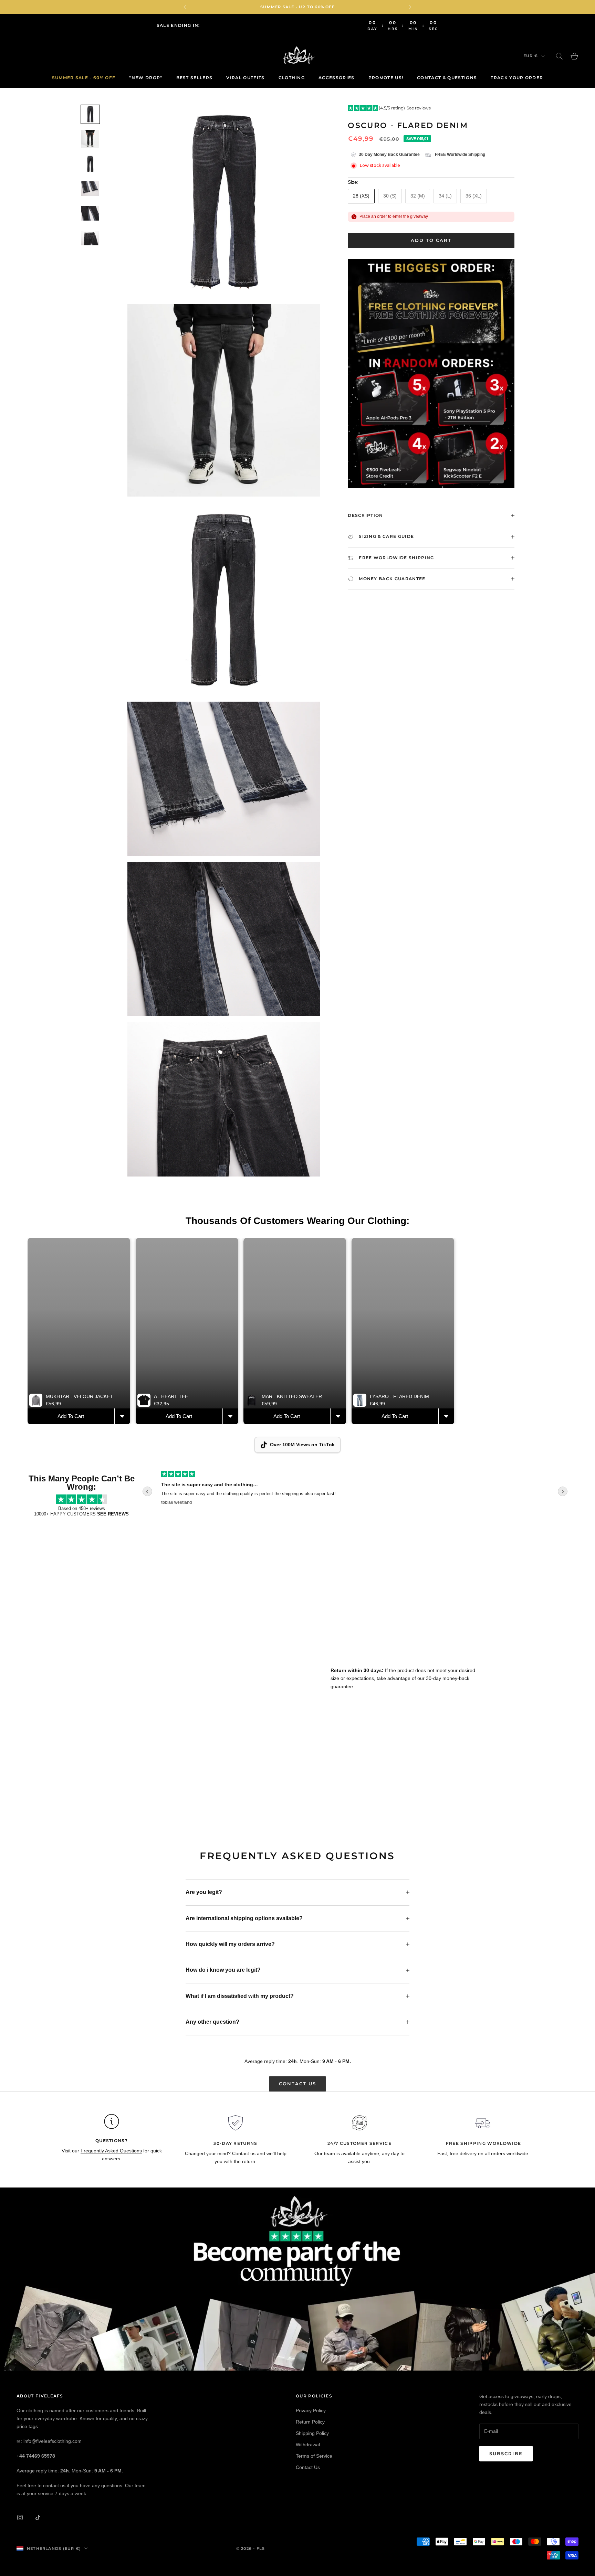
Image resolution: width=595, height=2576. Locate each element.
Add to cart (431, 240)
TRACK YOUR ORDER (517, 78)
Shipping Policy (312, 2433)
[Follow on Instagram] (20, 2518)
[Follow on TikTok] (38, 2518)
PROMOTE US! (386, 78)
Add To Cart (71, 1416)
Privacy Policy (311, 2410)
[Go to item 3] (90, 164)
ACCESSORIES (337, 78)
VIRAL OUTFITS (245, 78)
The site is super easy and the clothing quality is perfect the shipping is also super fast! (248, 1494)
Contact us (298, 2084)
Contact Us (308, 2467)
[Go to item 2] (90, 139)
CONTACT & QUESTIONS (447, 78)
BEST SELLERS (195, 78)
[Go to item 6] (90, 238)
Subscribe (506, 2453)
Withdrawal (308, 2445)
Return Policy (310, 2422)
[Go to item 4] (90, 189)
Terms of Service (314, 2456)
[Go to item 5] (90, 213)
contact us (54, 2485)
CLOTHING (292, 78)
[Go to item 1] (90, 114)
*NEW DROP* (146, 78)
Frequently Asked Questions (111, 2151)
